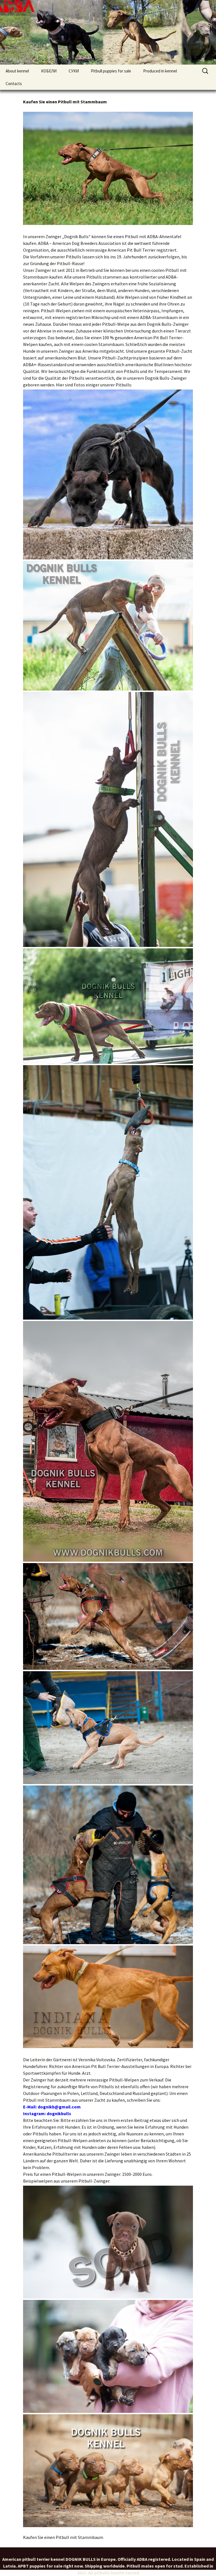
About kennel (17, 71)
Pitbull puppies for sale (111, 71)
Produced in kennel (160, 71)
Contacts (14, 84)
